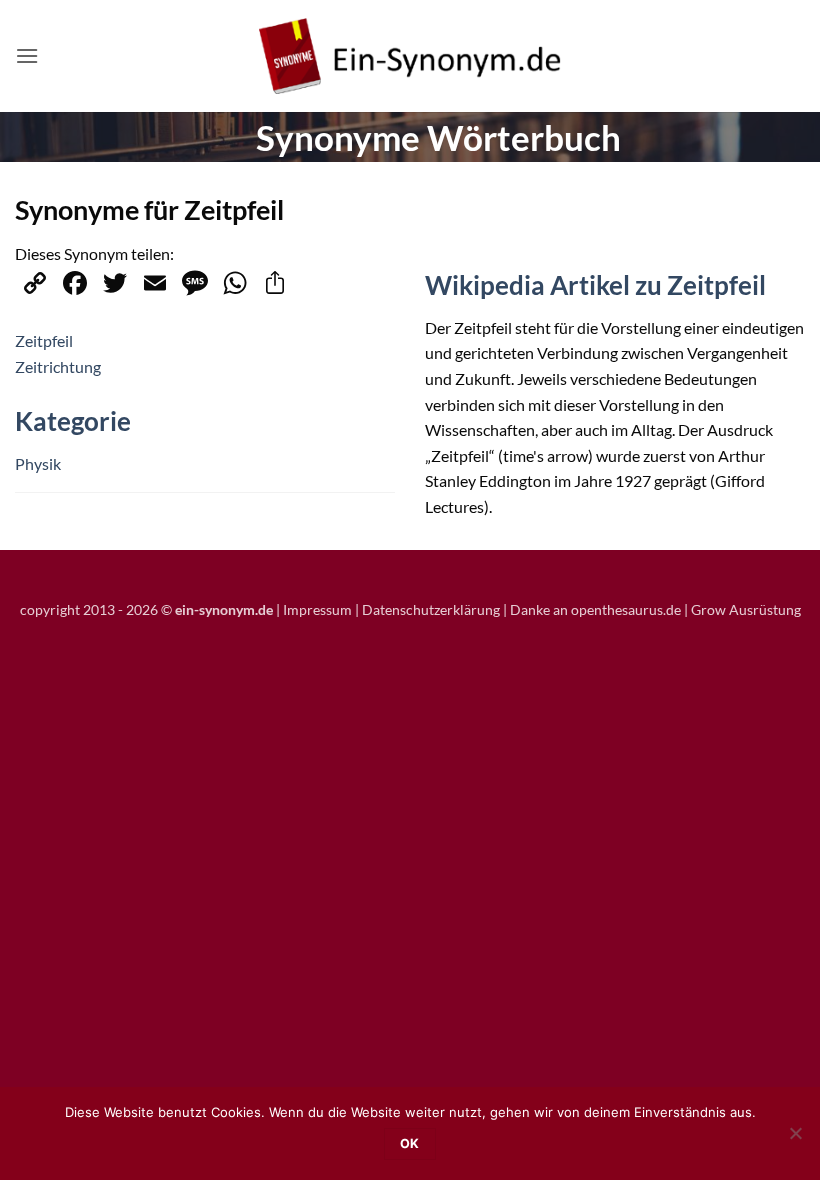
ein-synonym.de (224, 609)
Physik (38, 463)
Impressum (317, 609)
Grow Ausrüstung (746, 609)
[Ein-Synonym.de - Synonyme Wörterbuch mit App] (410, 56)
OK (410, 1143)
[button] (27, 55)
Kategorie (73, 421)
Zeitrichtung (58, 366)
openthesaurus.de (626, 609)
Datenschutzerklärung (431, 609)
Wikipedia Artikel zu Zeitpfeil (595, 285)
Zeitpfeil (44, 340)
